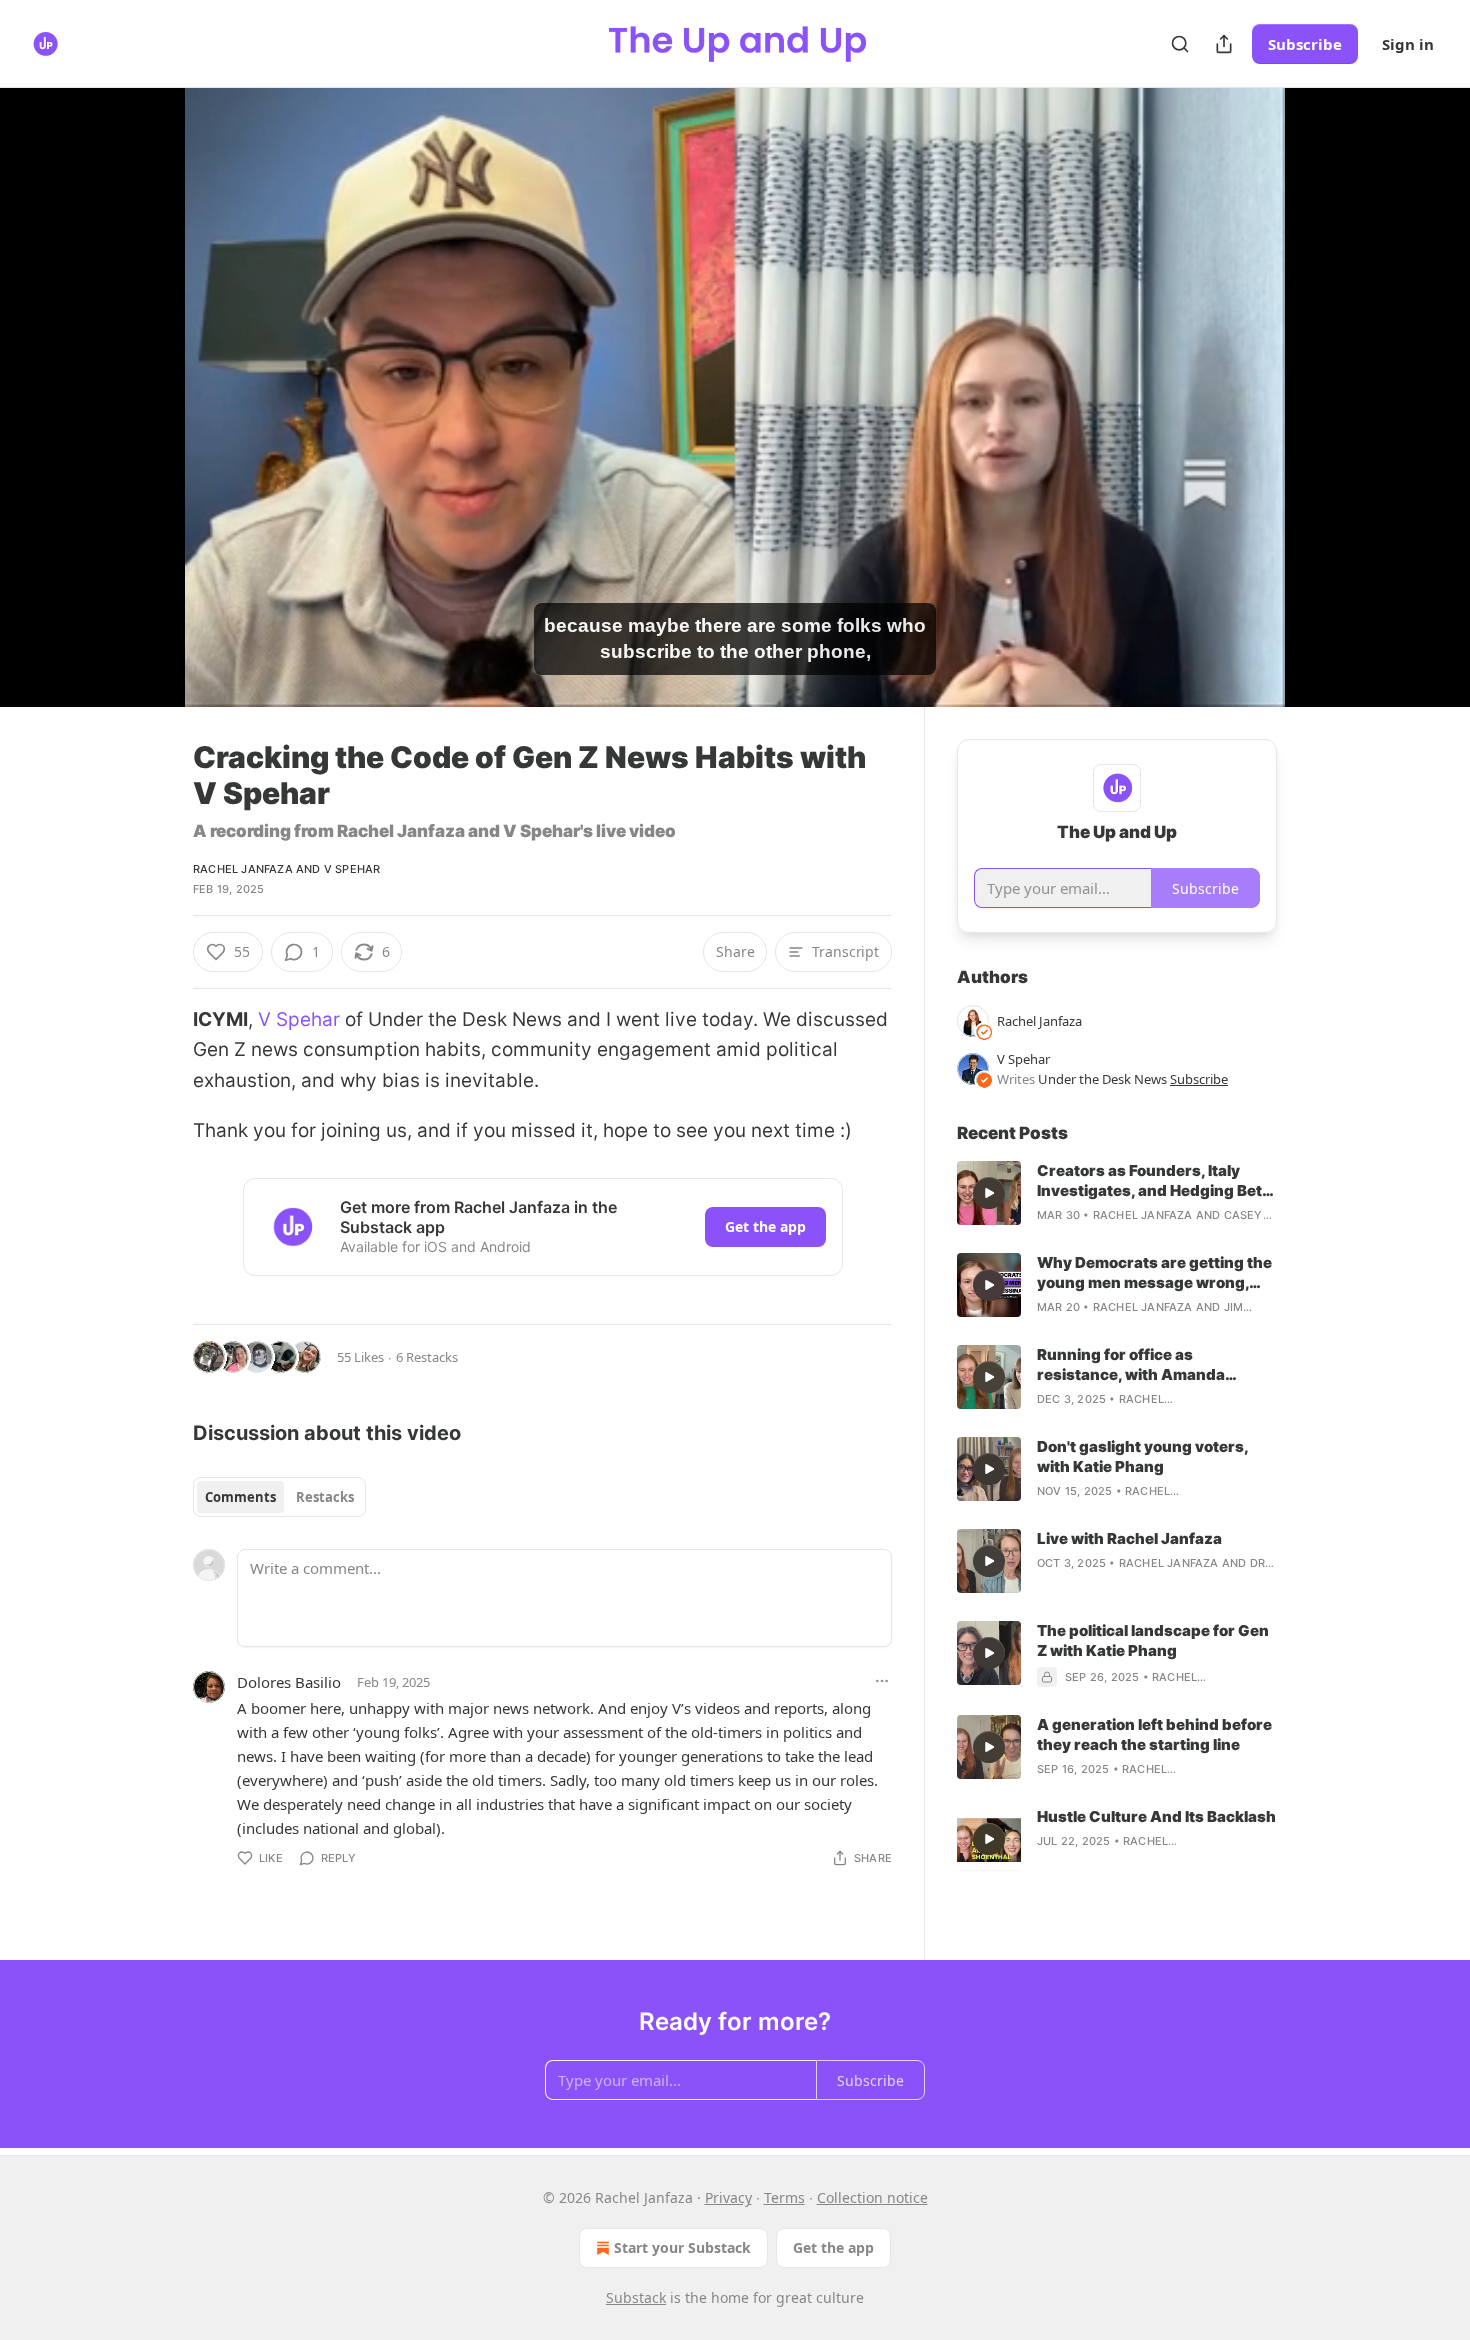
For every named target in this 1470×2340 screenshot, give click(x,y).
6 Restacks (427, 1357)
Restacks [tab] (325, 1497)
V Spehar (352, 869)
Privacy (728, 2197)
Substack (636, 2297)
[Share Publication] (1224, 44)
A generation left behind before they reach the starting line (1154, 1734)
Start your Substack (682, 2247)
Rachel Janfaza (243, 869)
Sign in (1408, 44)
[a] (989, 1193)
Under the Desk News (1102, 1079)
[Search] (1180, 44)
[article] (1117, 1193)
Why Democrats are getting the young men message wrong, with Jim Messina (1154, 1273)
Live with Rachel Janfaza (1129, 1538)
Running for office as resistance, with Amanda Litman (1131, 1365)
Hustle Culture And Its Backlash (1156, 1816)
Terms (784, 2197)
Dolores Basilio (289, 1682)
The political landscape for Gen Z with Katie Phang (1153, 1640)
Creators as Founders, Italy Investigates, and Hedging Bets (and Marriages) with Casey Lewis (1154, 1181)
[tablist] (279, 1497)
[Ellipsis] (882, 1681)
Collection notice (872, 2197)
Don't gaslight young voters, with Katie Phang (1142, 1456)
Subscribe (1305, 44)
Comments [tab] (240, 1497)
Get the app (765, 1226)
